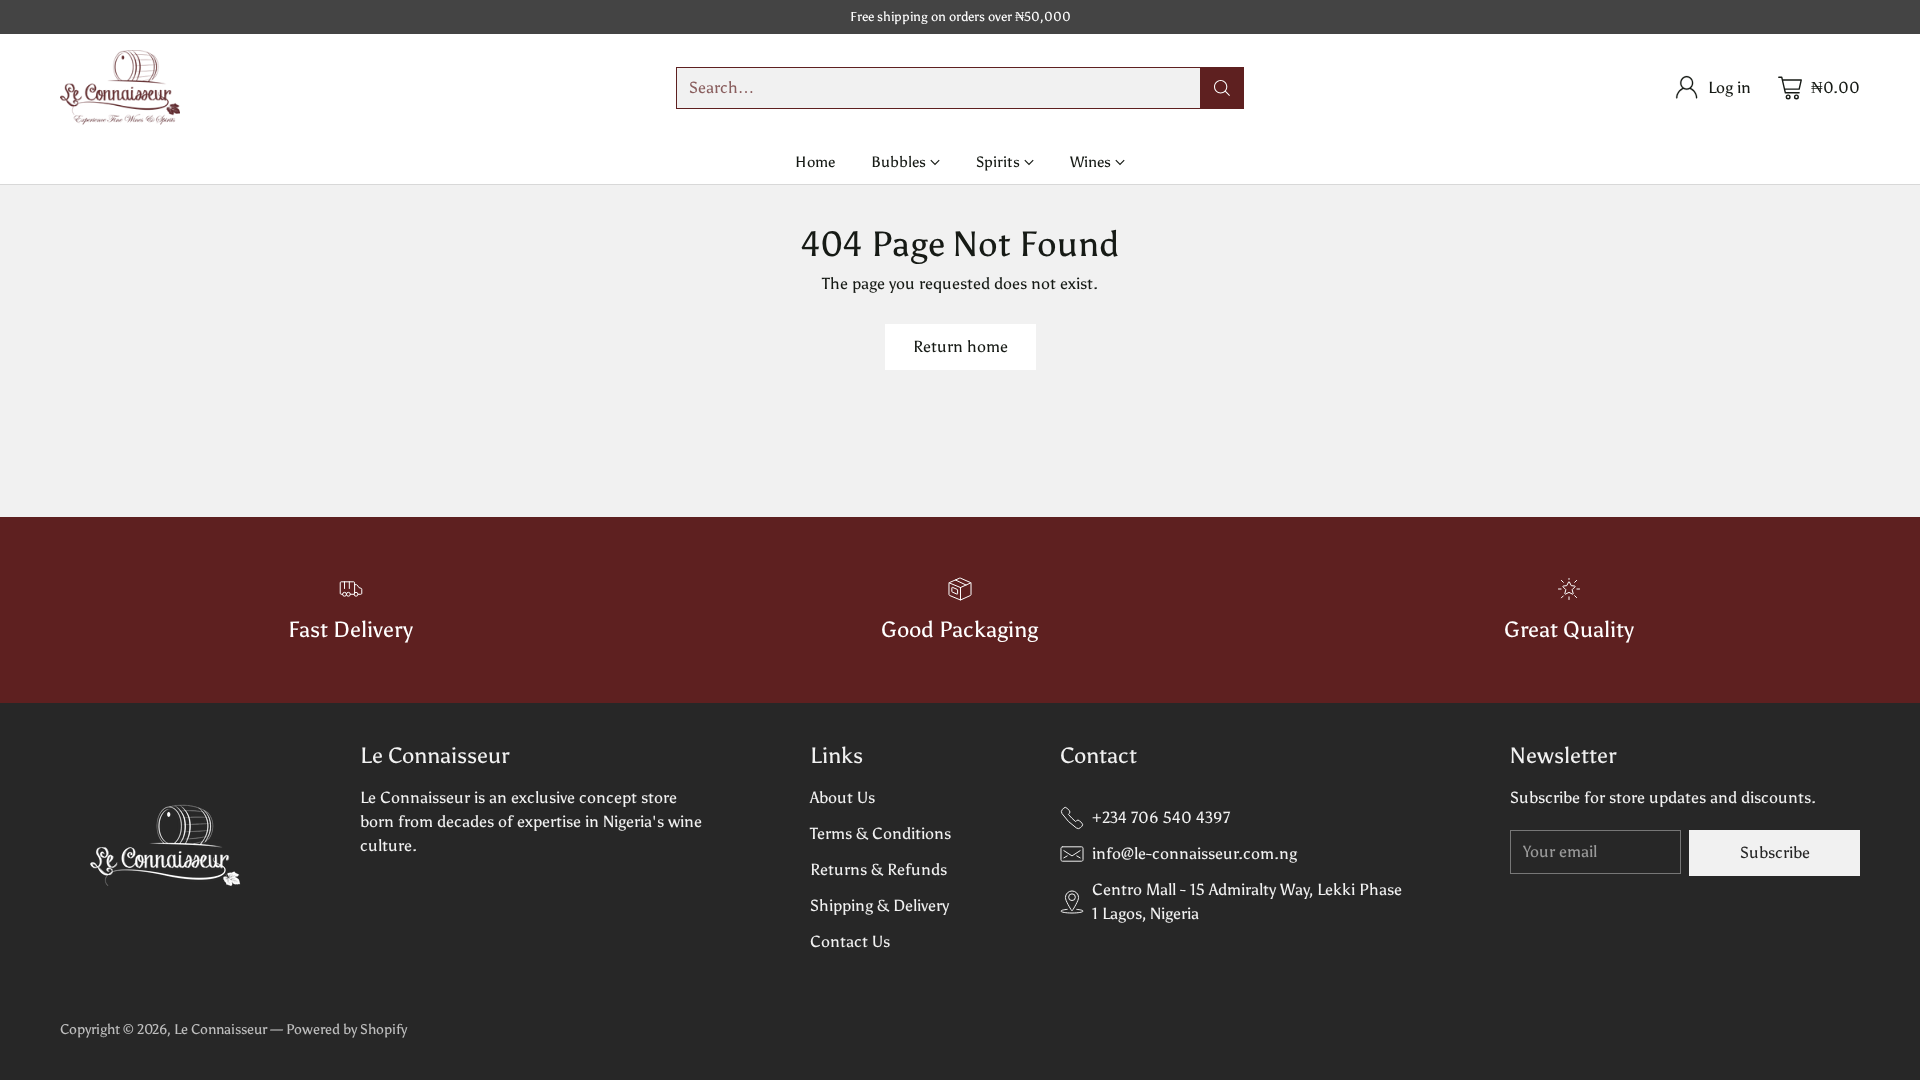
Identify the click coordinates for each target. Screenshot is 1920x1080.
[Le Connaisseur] (120, 87)
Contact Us (850, 941)
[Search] (1222, 88)
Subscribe (1775, 852)
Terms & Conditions (880, 833)
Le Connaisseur (220, 1029)
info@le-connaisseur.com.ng (1194, 853)
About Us (842, 797)
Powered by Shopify (346, 1029)
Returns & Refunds (878, 869)
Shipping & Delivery (879, 905)
